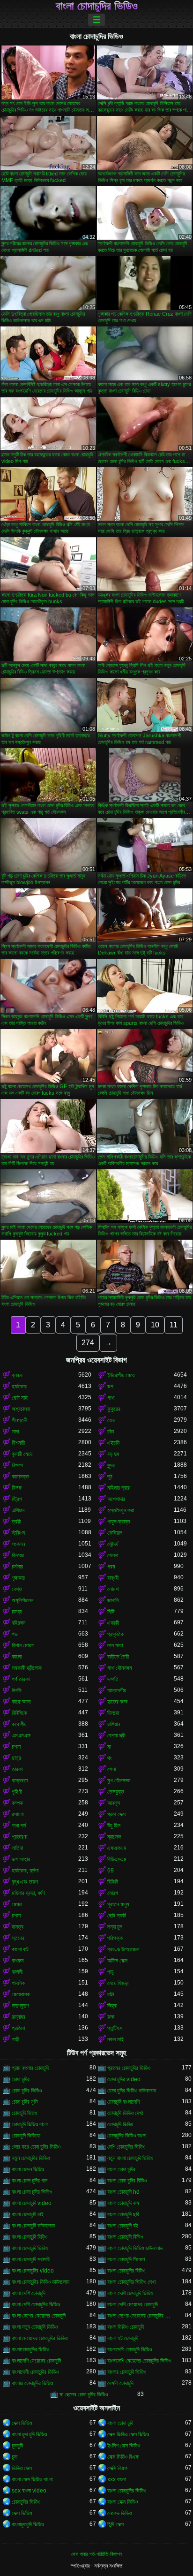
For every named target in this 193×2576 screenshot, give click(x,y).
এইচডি (113, 1443)
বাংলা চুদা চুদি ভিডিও (29, 2434)
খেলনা (113, 1555)
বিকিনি (113, 1882)
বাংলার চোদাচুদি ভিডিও (127, 2372)
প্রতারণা (19, 1837)
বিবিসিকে (19, 1713)
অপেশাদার (116, 1499)
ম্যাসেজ (114, 1837)
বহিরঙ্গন (19, 1623)
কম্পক (17, 1803)
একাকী (113, 1623)
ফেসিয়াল (115, 1533)
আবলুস (114, 1803)
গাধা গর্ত (19, 1826)
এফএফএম (117, 1848)
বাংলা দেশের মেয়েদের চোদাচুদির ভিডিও (141, 2316)
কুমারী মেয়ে (22, 1454)
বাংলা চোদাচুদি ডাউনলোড (33, 2226)
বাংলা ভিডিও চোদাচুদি (126, 2327)
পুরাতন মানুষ (118, 1904)
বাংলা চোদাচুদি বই (123, 2226)
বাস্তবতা (20, 1780)
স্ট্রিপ (17, 1499)
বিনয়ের (18, 1555)
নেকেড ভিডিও (119, 2513)
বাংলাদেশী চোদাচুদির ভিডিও (35, 2372)
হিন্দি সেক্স (115, 2524)
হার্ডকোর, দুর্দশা (25, 1871)
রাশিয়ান (114, 1724)
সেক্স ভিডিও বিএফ (123, 2457)
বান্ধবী (113, 1578)
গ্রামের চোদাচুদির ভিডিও (129, 2068)
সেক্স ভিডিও (22, 2423)
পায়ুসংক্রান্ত (119, 1522)
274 (88, 1343)
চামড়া (17, 1612)
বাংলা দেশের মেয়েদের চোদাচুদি (39, 2316)
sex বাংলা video (29, 2491)
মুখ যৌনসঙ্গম (119, 1780)
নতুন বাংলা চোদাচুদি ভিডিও (130, 2158)
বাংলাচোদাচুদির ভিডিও (30, 2349)
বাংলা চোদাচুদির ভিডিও (97, 6)
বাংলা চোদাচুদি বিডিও (125, 2237)
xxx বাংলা (117, 2479)
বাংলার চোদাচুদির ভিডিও (32, 2383)
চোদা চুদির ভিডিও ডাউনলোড (132, 2091)
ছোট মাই (20, 1398)
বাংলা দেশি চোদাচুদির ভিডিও (36, 2304)
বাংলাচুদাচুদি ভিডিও (28, 2524)
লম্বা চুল (115, 1927)
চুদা (15, 2457)
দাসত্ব (18, 1927)
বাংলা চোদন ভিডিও (28, 2169)
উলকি (17, 1690)
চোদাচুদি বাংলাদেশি (123, 2102)
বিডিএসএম (117, 1859)
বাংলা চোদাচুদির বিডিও (126, 2271)
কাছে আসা (21, 1702)
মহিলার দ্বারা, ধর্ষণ (28, 1893)
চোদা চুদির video (124, 2079)
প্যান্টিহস (115, 2028)
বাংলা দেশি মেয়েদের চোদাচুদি (133, 2304)
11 (174, 1325)
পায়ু (110, 1972)
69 (111, 1871)
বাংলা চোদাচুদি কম (123, 2203)
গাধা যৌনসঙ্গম (120, 1668)
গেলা (111, 1769)
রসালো (18, 1814)
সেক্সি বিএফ (117, 2468)
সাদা (15, 1432)
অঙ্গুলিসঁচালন (22, 1600)
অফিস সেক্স (117, 1961)
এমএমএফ (21, 1735)
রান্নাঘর (19, 2017)
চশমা (16, 1747)
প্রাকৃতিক (116, 1634)
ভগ (110, 1386)
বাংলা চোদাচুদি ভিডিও (30, 2248)
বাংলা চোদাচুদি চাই (28, 2214)
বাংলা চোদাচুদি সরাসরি (31, 2259)
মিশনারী (18, 1443)
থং (110, 1758)
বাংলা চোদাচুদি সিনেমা (126, 2259)
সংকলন (18, 1544)
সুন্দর (111, 1465)
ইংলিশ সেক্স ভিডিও (124, 2446)
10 (155, 1325)
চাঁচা (111, 1432)
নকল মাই (115, 2039)
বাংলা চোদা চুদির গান (30, 2181)
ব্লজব (17, 1375)
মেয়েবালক (21, 1994)
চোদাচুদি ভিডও (24, 2113)
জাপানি (113, 1600)
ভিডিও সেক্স (22, 2468)
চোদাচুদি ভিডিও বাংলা (30, 2124)
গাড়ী (15, 2039)
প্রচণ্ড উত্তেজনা (123, 1949)
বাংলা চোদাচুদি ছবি (123, 2214)
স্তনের (18, 1938)
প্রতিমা (18, 2028)
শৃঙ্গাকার (18, 1578)
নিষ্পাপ (17, 1465)
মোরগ (113, 1893)
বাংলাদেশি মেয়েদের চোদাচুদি (36, 2361)
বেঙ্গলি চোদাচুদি (120, 2383)
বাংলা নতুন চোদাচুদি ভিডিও (35, 2327)
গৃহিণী (17, 1792)
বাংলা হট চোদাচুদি (123, 2338)
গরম (111, 1567)
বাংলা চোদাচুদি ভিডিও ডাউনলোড (135, 2248)
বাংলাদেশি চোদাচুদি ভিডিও (130, 2349)
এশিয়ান (18, 1510)
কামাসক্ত (20, 1477)
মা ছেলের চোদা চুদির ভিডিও (84, 2394)
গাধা (111, 1398)
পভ (15, 1634)
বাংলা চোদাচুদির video (33, 2271)
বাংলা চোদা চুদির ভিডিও (32, 2192)
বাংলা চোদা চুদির (121, 2169)
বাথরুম (18, 1961)
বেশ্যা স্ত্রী (116, 1735)
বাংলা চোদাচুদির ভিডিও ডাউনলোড (41, 2282)
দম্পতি (113, 1679)
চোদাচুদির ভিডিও (26, 2502)
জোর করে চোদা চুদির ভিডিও (36, 2147)
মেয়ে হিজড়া (118, 1983)
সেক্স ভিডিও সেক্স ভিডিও (128, 2434)
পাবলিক (18, 1983)
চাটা (111, 1994)
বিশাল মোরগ (23, 1645)
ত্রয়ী (16, 1522)
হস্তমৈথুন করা (121, 1510)
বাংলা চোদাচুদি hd (123, 2192)
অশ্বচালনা (21, 1409)
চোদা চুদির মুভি (25, 2102)
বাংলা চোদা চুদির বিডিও (127, 2181)
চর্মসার (17, 1567)
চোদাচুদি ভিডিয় (120, 2124)
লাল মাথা (115, 1645)
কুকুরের (114, 1409)
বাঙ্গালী (17, 1972)
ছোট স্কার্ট (117, 1916)
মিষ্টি (111, 1612)
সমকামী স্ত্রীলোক (27, 1668)
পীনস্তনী (19, 1420)
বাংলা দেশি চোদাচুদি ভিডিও (130, 2293)
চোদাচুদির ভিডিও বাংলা (127, 2136)
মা (109, 1747)
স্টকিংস (18, 1533)
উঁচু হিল (114, 1826)
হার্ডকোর (19, 1386)
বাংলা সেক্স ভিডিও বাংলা (32, 2479)
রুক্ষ (111, 2017)
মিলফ (17, 1488)
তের (111, 1420)
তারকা (17, 1769)
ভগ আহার (21, 1859)
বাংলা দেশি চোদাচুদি (29, 2293)
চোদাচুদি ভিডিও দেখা (125, 2113)
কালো (17, 1657)
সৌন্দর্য (113, 1544)
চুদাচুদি (17, 2446)
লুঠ (110, 1477)
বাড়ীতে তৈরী (118, 1657)
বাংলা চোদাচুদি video (32, 2203)
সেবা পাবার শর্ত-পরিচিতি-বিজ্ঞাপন (96, 2554)
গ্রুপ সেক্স (116, 1814)
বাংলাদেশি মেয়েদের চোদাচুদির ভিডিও (139, 2361)
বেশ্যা (17, 1589)
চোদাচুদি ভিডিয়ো (26, 2136)
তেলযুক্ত (116, 1792)
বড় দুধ (113, 1454)
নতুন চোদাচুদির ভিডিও (31, 2158)
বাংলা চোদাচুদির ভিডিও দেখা (131, 2282)
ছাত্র (16, 1758)
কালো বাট (20, 1949)
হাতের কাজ (117, 1702)
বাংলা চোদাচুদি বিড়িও (30, 2237)
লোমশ (113, 1589)
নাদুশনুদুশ (20, 2006)
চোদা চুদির (21, 2079)
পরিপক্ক (115, 1938)
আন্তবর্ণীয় (117, 1690)
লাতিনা (17, 1848)
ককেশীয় (19, 1724)
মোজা (17, 1904)
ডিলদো (113, 1713)
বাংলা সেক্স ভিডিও (122, 2502)
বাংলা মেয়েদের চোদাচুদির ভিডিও (40, 2338)
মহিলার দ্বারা (119, 1488)
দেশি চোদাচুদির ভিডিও (126, 2147)
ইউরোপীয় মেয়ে (121, 1375)
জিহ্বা (112, 2006)
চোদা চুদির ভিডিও (27, 2091)
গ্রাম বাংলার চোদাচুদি (30, 2068)
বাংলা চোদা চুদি (120, 2423)
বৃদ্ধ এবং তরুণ (25, 1882)
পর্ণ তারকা (21, 1679)
